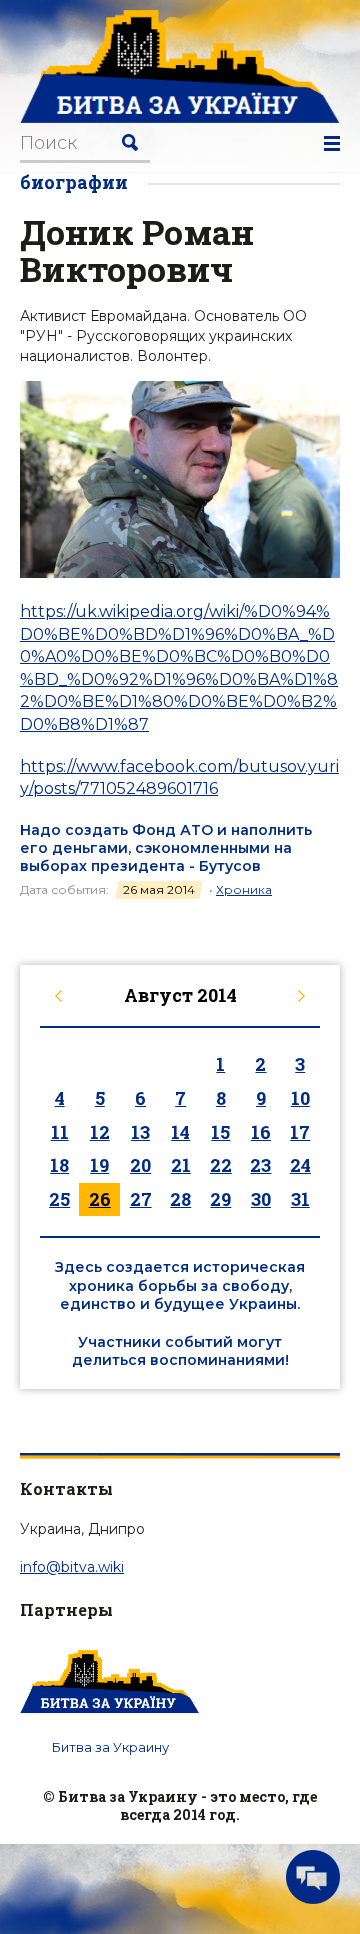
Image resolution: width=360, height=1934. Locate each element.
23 (260, 1165)
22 (221, 1165)
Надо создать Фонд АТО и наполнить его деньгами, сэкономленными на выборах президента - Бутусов (166, 848)
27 (141, 1199)
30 (261, 1199)
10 (300, 1098)
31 (300, 1199)
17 (300, 1132)
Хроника (244, 889)
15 (220, 1132)
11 (60, 1132)
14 (180, 1132)
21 (181, 1165)
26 (100, 1199)
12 (100, 1132)
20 (140, 1165)
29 (220, 1199)
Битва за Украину (110, 1747)
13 (140, 1132)
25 (59, 1199)
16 (261, 1132)
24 (300, 1165)
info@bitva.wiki (72, 1567)
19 (99, 1165)
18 (59, 1165)
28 (180, 1199)
